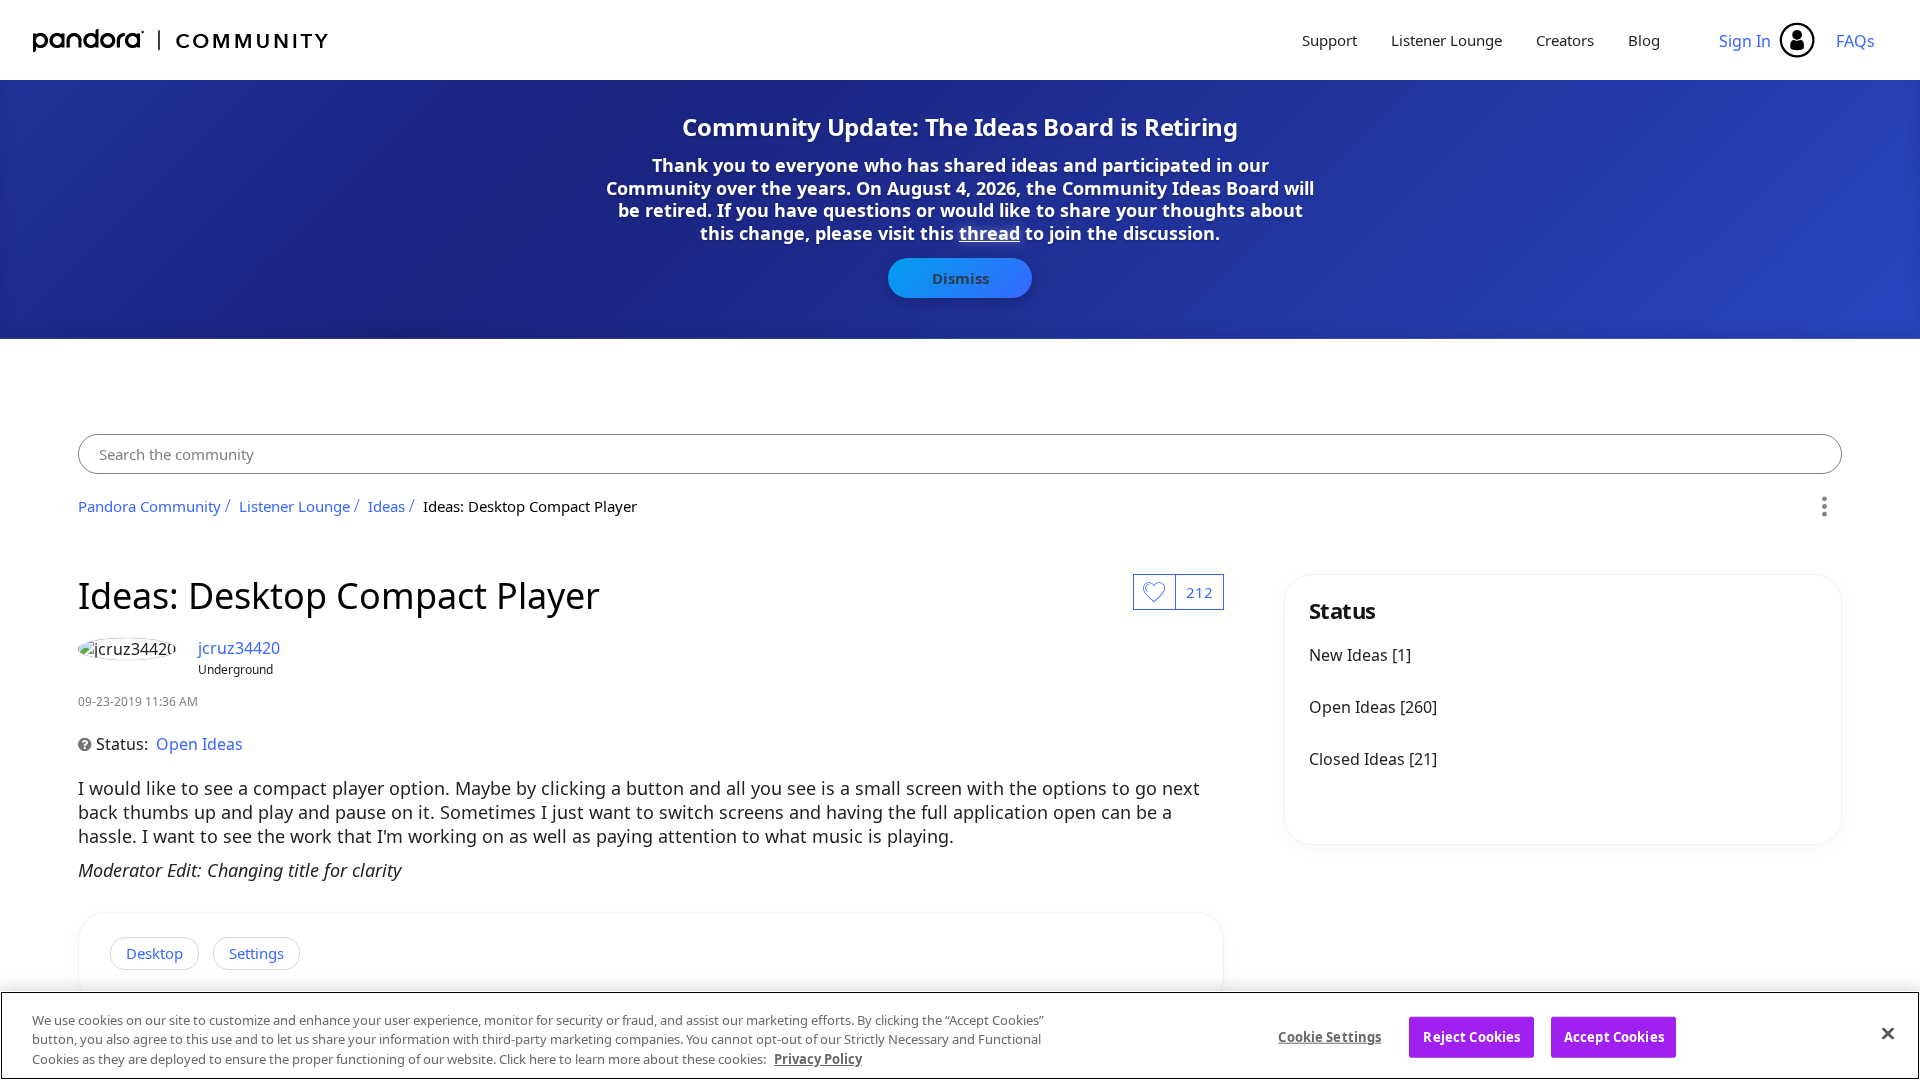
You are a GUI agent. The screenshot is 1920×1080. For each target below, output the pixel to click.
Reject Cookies (1471, 1036)
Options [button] (1823, 506)
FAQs (1855, 41)
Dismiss (960, 278)
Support (1329, 40)
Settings (256, 953)
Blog (1644, 40)
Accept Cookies (1614, 1036)
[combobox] (960, 454)
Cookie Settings (1329, 1036)
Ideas (386, 506)
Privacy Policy (818, 1059)
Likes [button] (1154, 592)
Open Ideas (199, 744)
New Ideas (1350, 655)
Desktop (154, 953)
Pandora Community (181, 40)
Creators (1565, 40)
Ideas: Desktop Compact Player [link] (530, 506)
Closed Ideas (1359, 759)
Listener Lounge (1446, 40)
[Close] (1888, 1033)
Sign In (1745, 41)
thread (989, 233)
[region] (960, 1035)
